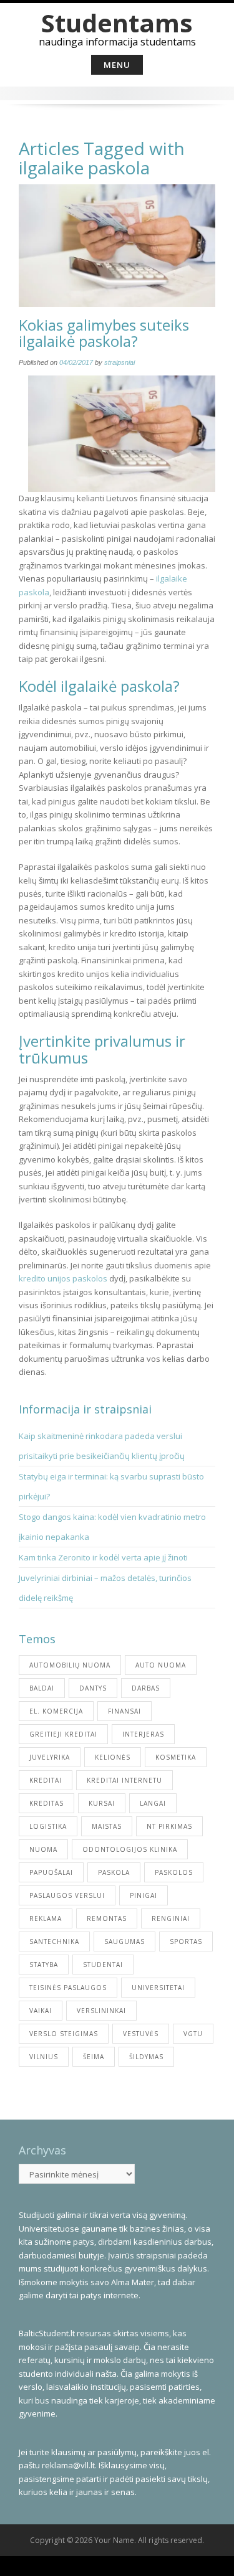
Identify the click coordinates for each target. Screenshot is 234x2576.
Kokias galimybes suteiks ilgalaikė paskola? (104, 333)
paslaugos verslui (67, 1895)
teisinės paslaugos (68, 1988)
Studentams (117, 23)
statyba (44, 1965)
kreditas (46, 1803)
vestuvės (141, 2034)
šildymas (146, 2057)
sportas (186, 1941)
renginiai (171, 1918)
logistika (48, 1826)
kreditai (46, 1780)
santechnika (54, 1941)
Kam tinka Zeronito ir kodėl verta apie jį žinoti (103, 1557)
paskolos (174, 1872)
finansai (124, 1711)
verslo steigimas (64, 2034)
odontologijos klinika (130, 1849)
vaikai (41, 2011)
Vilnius (44, 2057)
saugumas (124, 1941)
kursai (102, 1803)
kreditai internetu (124, 1780)
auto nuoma (161, 1665)
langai (153, 1803)
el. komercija (56, 1711)
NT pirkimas (169, 1826)
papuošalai (51, 1872)
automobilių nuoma (70, 1665)
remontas (107, 1918)
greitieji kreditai (63, 1734)
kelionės (113, 1757)
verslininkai (101, 2011)
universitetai (158, 1988)
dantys (93, 1688)
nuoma (43, 1849)
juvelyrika (50, 1757)
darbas (146, 1688)
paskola (114, 1872)
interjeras (143, 1734)
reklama (46, 1918)
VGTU (193, 2034)
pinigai (144, 1895)
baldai (42, 1688)
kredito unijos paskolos (63, 1278)
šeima (94, 2057)
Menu (117, 65)
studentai (103, 1965)
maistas (107, 1826)
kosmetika (176, 1757)
